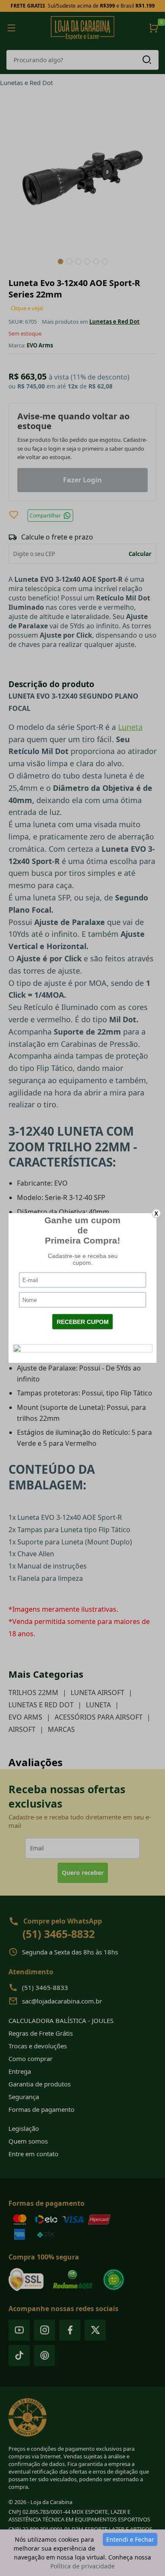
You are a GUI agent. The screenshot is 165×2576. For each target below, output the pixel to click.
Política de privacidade (82, 2566)
